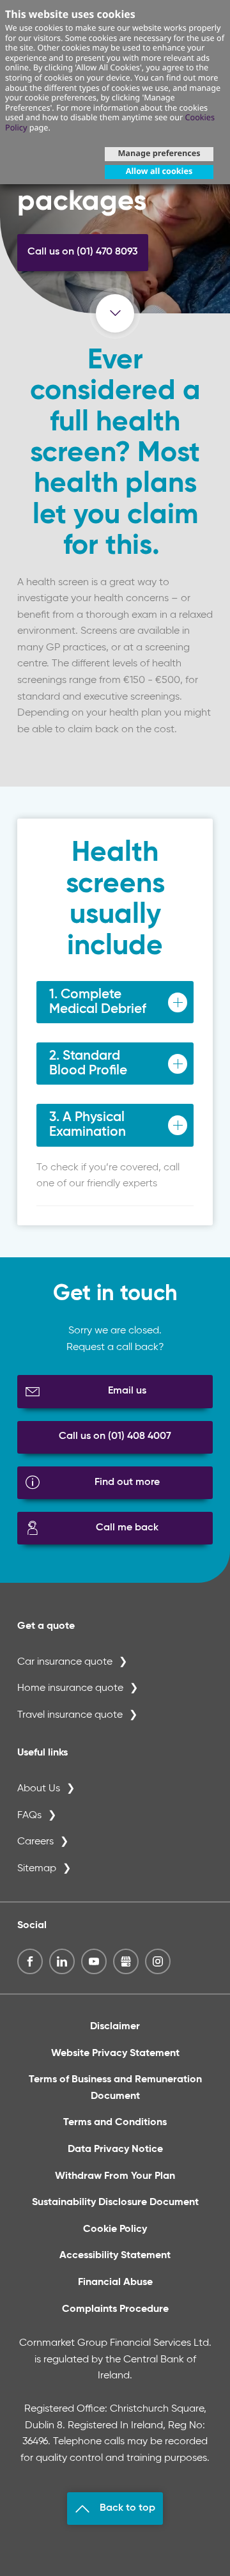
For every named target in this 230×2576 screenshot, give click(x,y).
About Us (39, 1789)
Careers (35, 1842)
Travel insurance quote (70, 1715)
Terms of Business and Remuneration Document (115, 2088)
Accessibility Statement (115, 2256)
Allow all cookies (159, 171)
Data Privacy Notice (115, 2149)
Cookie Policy (115, 2229)
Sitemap (37, 1869)
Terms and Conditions (115, 2123)
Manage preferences (159, 153)
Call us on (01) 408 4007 (115, 1436)
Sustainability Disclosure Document (115, 2203)
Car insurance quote (65, 1662)
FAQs (29, 1816)
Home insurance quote (70, 1688)
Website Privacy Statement (115, 2054)
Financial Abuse (115, 2282)
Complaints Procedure (115, 2309)
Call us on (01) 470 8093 (83, 252)
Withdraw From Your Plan (115, 2176)
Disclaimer (115, 2027)
